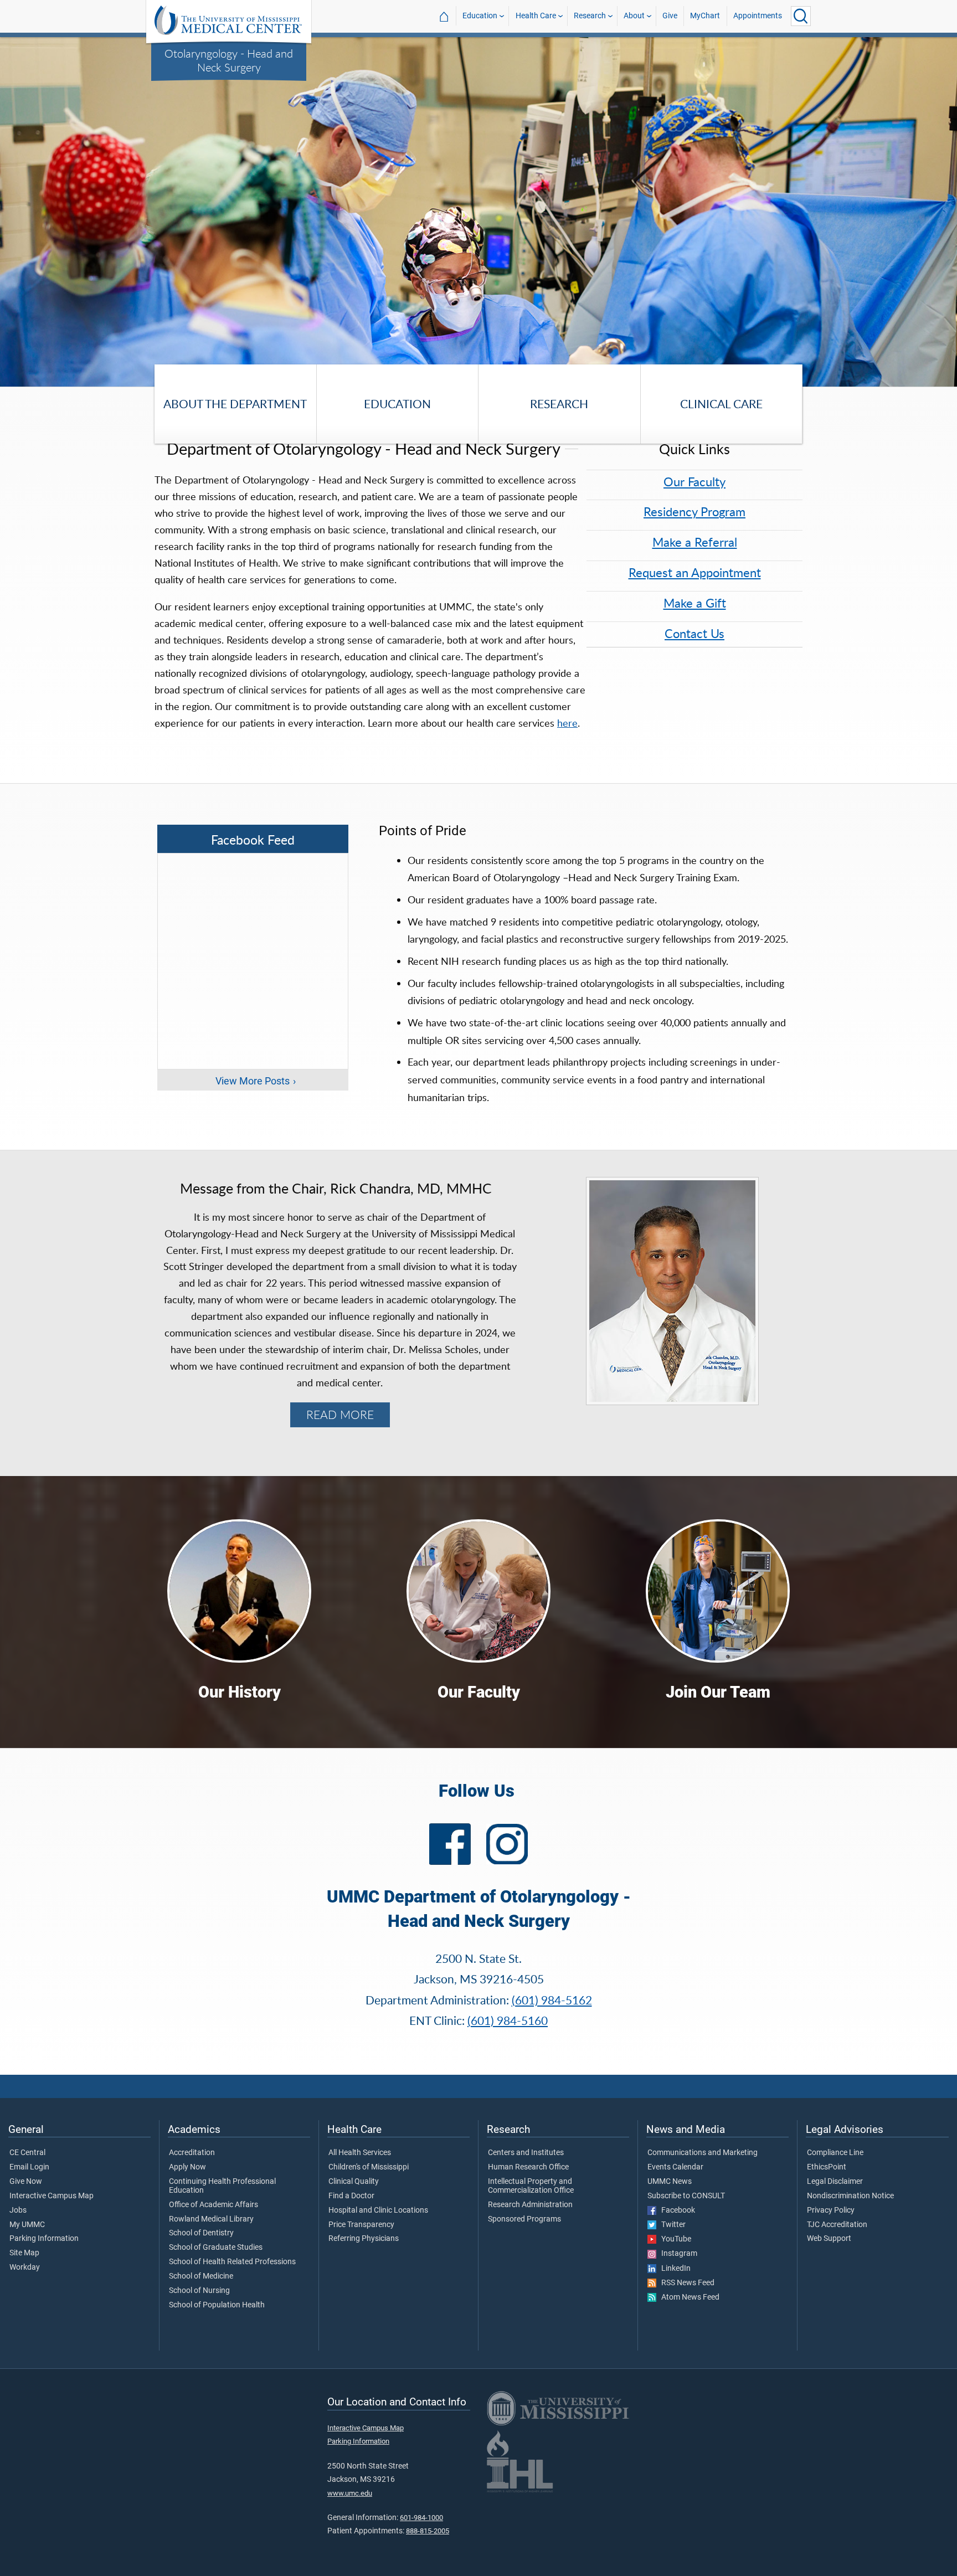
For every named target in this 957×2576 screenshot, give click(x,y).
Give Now (26, 2182)
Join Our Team (718, 1692)
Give (670, 16)
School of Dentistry (201, 2233)
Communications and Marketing (703, 2153)
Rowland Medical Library (211, 2219)
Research (590, 16)
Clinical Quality (354, 2182)
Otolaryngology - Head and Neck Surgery (229, 60)
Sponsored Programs (524, 2219)
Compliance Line (835, 2153)
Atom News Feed (688, 2297)
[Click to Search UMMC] (801, 16)
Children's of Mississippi (369, 2167)
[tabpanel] (478, 211)
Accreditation (192, 2153)
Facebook (676, 2210)
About (634, 16)
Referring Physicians (364, 2239)
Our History (240, 1692)
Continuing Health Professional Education (222, 2186)
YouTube (674, 2239)
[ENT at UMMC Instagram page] (507, 1840)
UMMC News (670, 2182)
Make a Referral (695, 542)
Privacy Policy (831, 2210)
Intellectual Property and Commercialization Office (531, 2186)
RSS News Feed (685, 2283)
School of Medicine (201, 2276)
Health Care (536, 16)
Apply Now (187, 2167)
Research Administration (530, 2205)
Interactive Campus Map (52, 2196)
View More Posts (253, 1081)
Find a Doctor (351, 2196)
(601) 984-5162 (552, 2000)
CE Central (27, 2153)
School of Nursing (199, 2291)
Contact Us (694, 633)
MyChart (705, 16)
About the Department (235, 403)
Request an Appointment (695, 572)
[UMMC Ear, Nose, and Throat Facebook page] (450, 1844)
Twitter (671, 2225)
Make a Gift (695, 603)
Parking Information (44, 2239)
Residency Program (694, 511)
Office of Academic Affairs (213, 2205)
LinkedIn (673, 2269)
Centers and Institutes (526, 2153)
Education (480, 16)
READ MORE (340, 1415)
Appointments (758, 16)
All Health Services (360, 2153)
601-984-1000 (421, 2518)
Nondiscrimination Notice (850, 2196)
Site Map (24, 2253)
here (567, 723)
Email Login (29, 2167)
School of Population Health (217, 2305)
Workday (25, 2268)
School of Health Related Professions (232, 2262)
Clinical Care (721, 403)
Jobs (18, 2210)
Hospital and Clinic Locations (378, 2210)
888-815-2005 (428, 2531)
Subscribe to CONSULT (686, 2196)
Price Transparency (361, 2225)
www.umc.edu (350, 2493)
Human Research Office (528, 2167)
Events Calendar (675, 2167)
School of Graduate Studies (216, 2248)
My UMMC (27, 2225)
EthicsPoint (827, 2167)
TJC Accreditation (837, 2225)
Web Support (829, 2239)
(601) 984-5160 (508, 2020)
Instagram (677, 2254)
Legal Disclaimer (835, 2182)
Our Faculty (694, 482)
